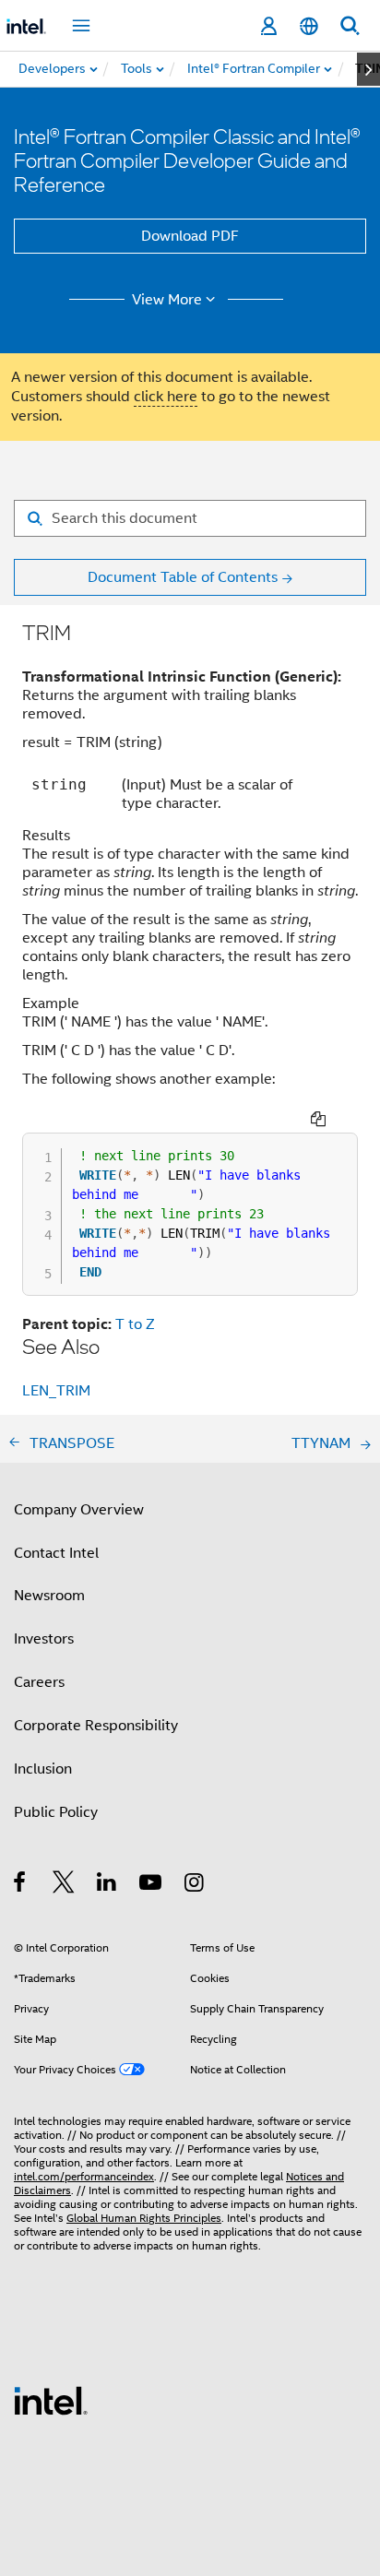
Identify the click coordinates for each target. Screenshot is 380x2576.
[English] (309, 26)
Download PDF (190, 236)
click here (166, 397)
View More (167, 300)
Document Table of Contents (183, 577)
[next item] (368, 69)
